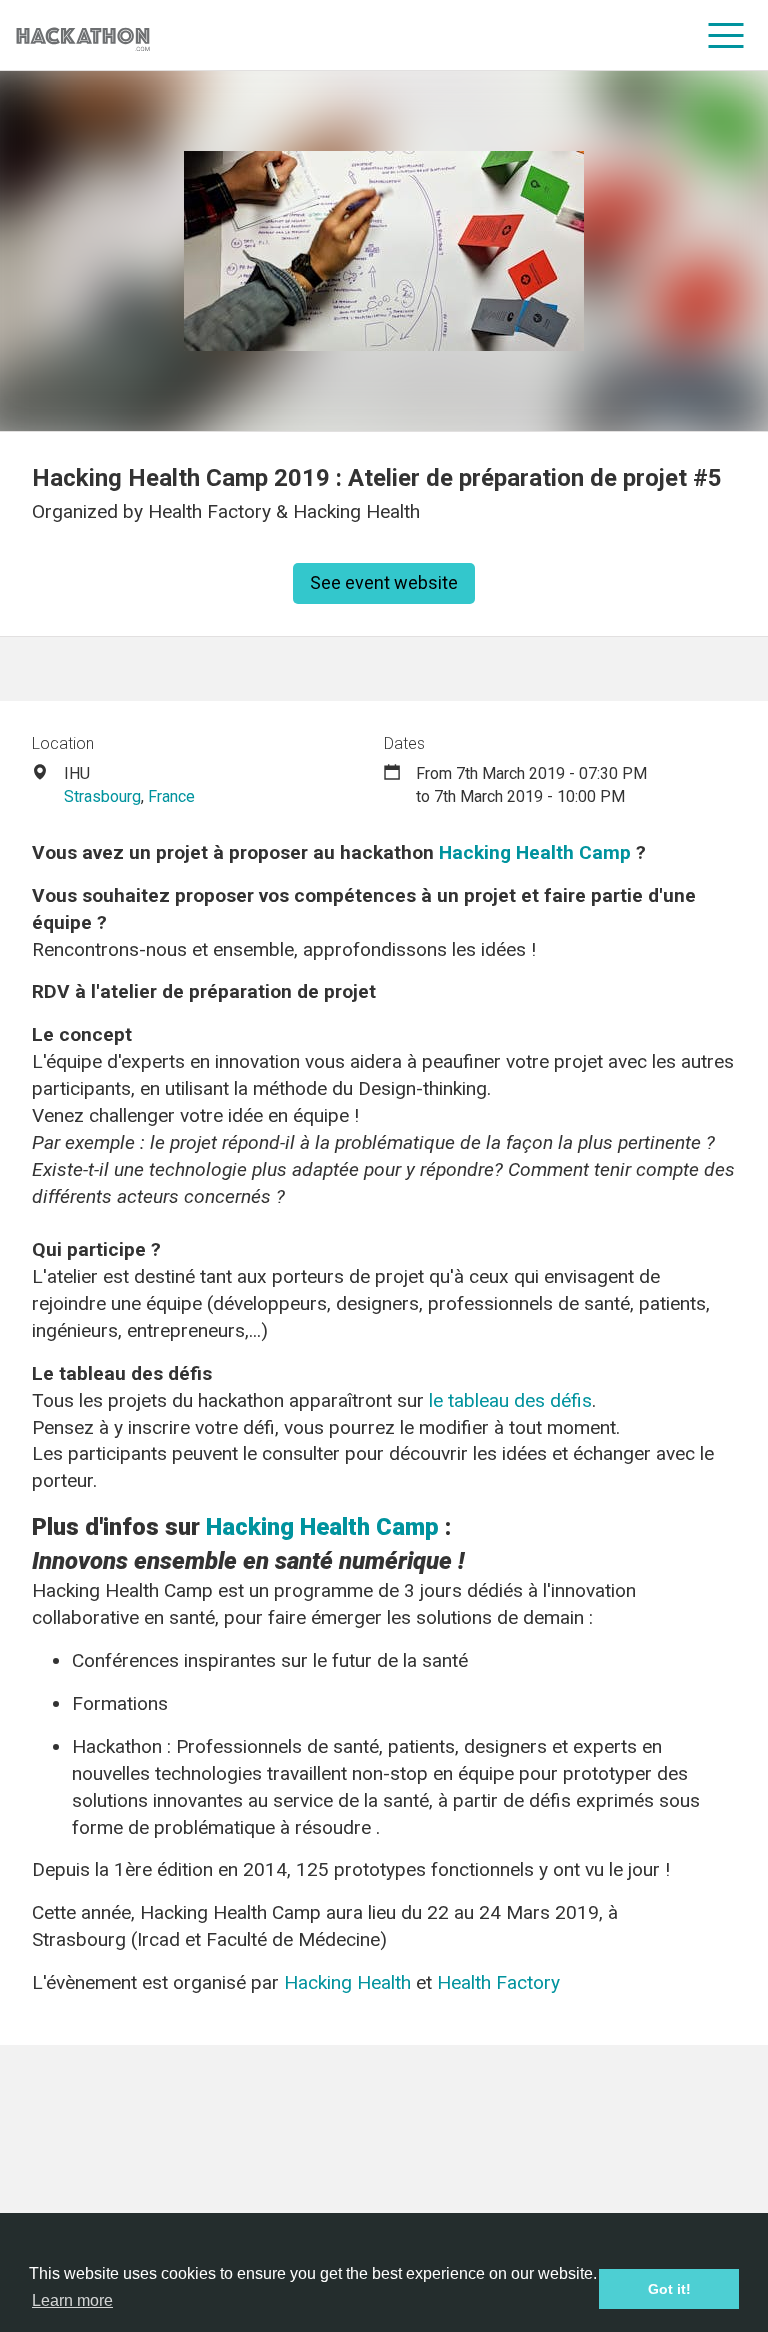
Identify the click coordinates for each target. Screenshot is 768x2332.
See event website (384, 582)
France (171, 796)
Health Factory (496, 1982)
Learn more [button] (72, 2300)
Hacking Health (347, 1982)
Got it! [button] (669, 2289)
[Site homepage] (83, 35)
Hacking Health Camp (535, 852)
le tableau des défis (510, 1400)
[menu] (726, 35)
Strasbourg (102, 796)
